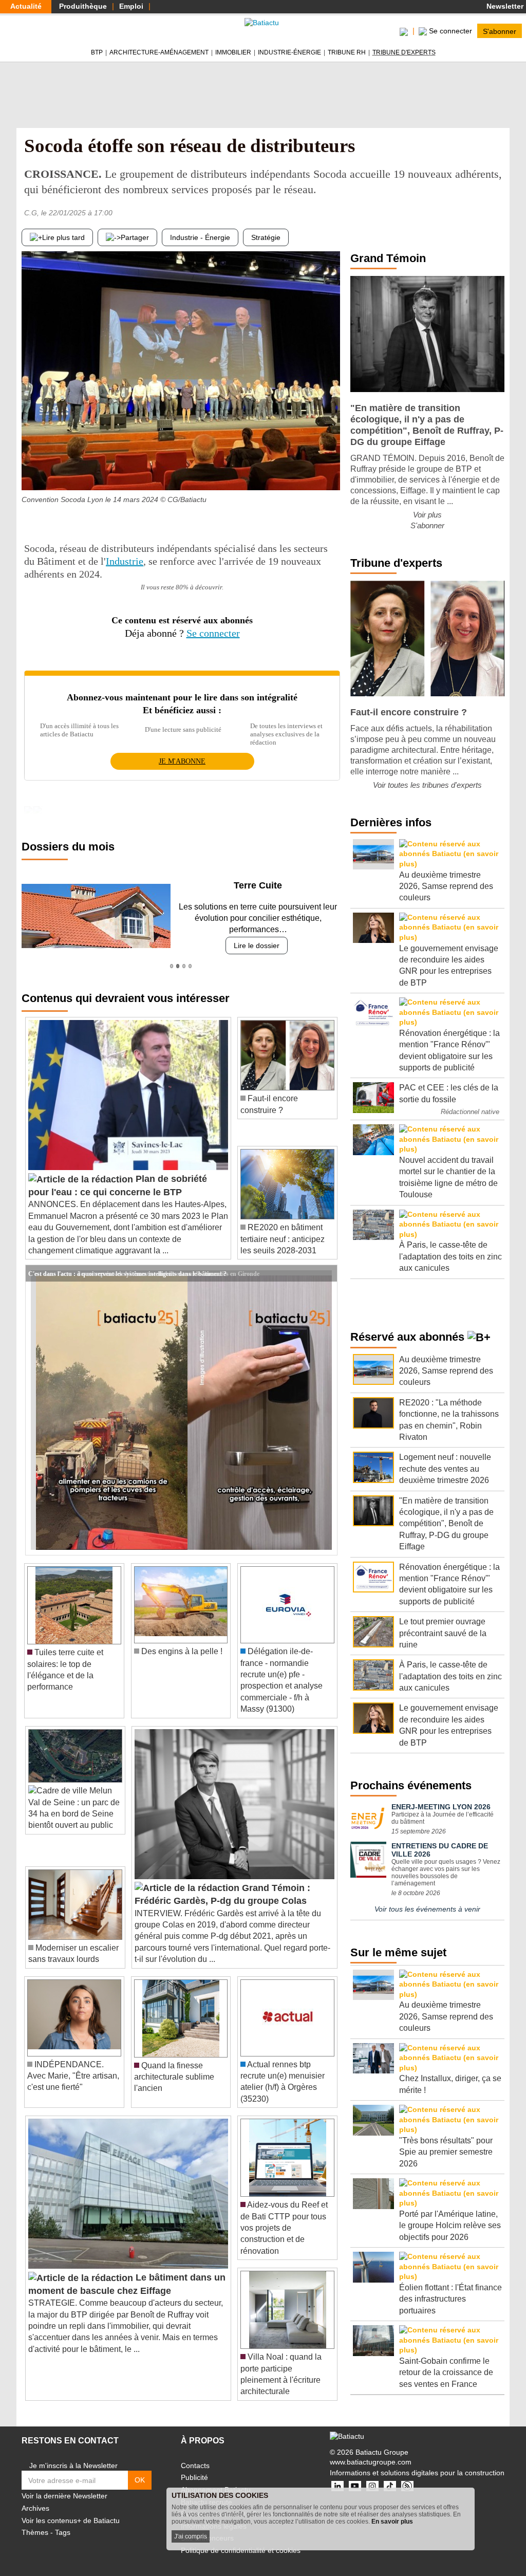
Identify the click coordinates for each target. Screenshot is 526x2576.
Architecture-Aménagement (159, 52)
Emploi (131, 6)
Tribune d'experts (404, 52)
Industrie (125, 561)
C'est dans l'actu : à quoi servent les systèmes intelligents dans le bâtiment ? (127, 1273)
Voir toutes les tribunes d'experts (427, 785)
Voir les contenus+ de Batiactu (71, 2521)
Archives (35, 2508)
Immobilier (233, 52)
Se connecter (213, 633)
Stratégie (266, 237)
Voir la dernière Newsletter (64, 2496)
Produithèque (83, 6)
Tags (63, 2532)
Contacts (195, 2466)
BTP (97, 52)
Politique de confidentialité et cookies (241, 2550)
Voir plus (427, 515)
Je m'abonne (182, 761)
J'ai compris (191, 2536)
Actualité (26, 6)
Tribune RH (347, 52)
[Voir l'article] (327, 1273)
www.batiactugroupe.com (371, 2462)
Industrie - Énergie (200, 237)
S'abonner (500, 31)
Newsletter (504, 6)
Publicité (194, 2477)
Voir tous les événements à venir (427, 1909)
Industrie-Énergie (289, 52)
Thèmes (35, 2532)
